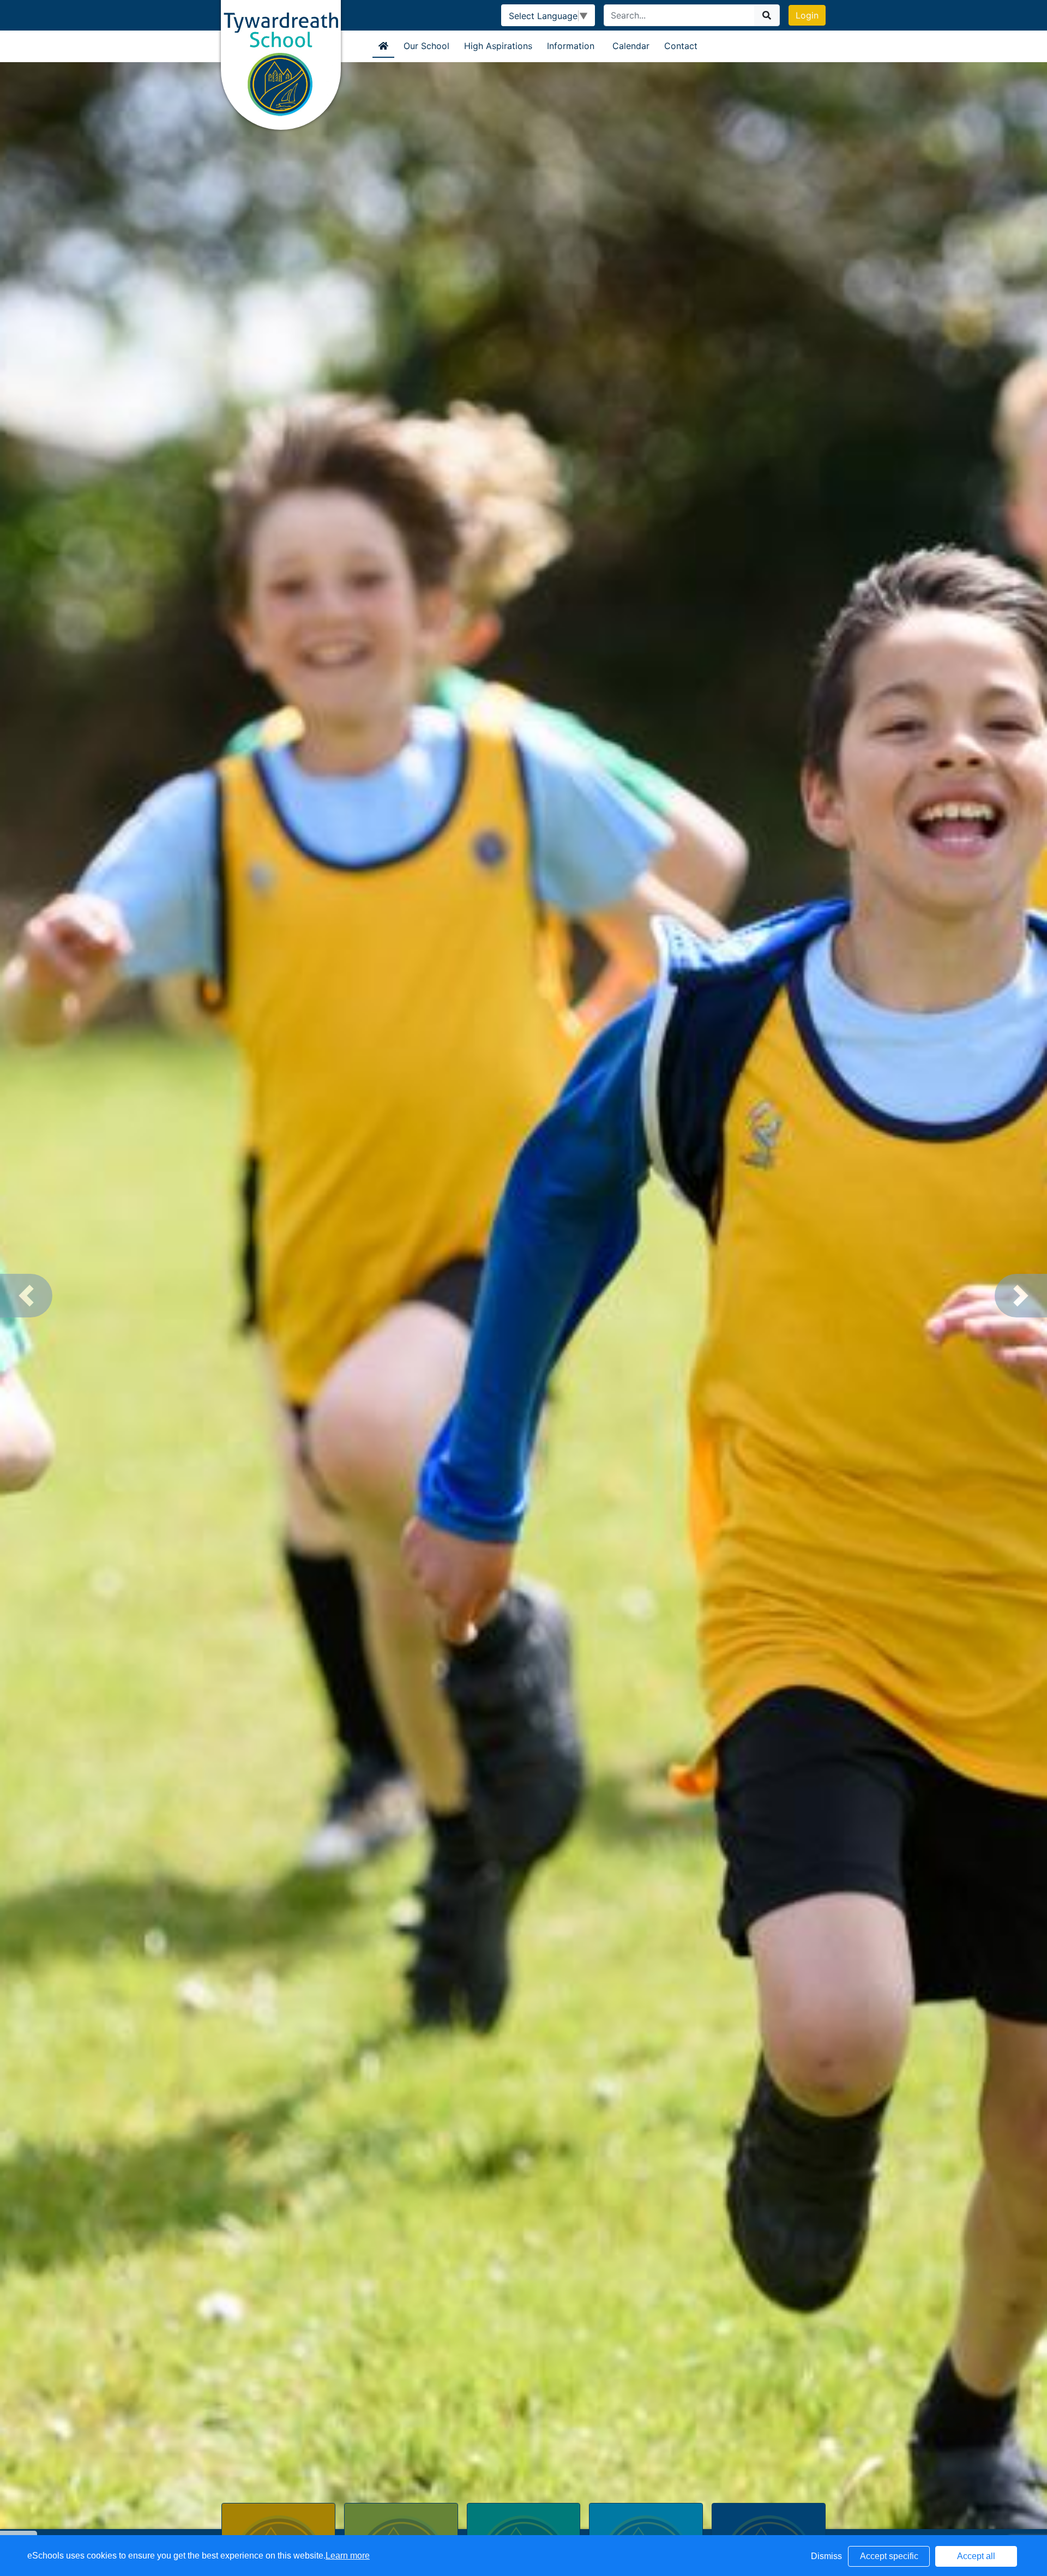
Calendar (631, 46)
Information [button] (571, 46)
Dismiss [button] (826, 2556)
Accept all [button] (976, 2556)
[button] (26, 1296)
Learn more (348, 2556)
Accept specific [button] (889, 2556)
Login (807, 15)
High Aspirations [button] (498, 46)
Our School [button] (426, 46)
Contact (681, 46)
